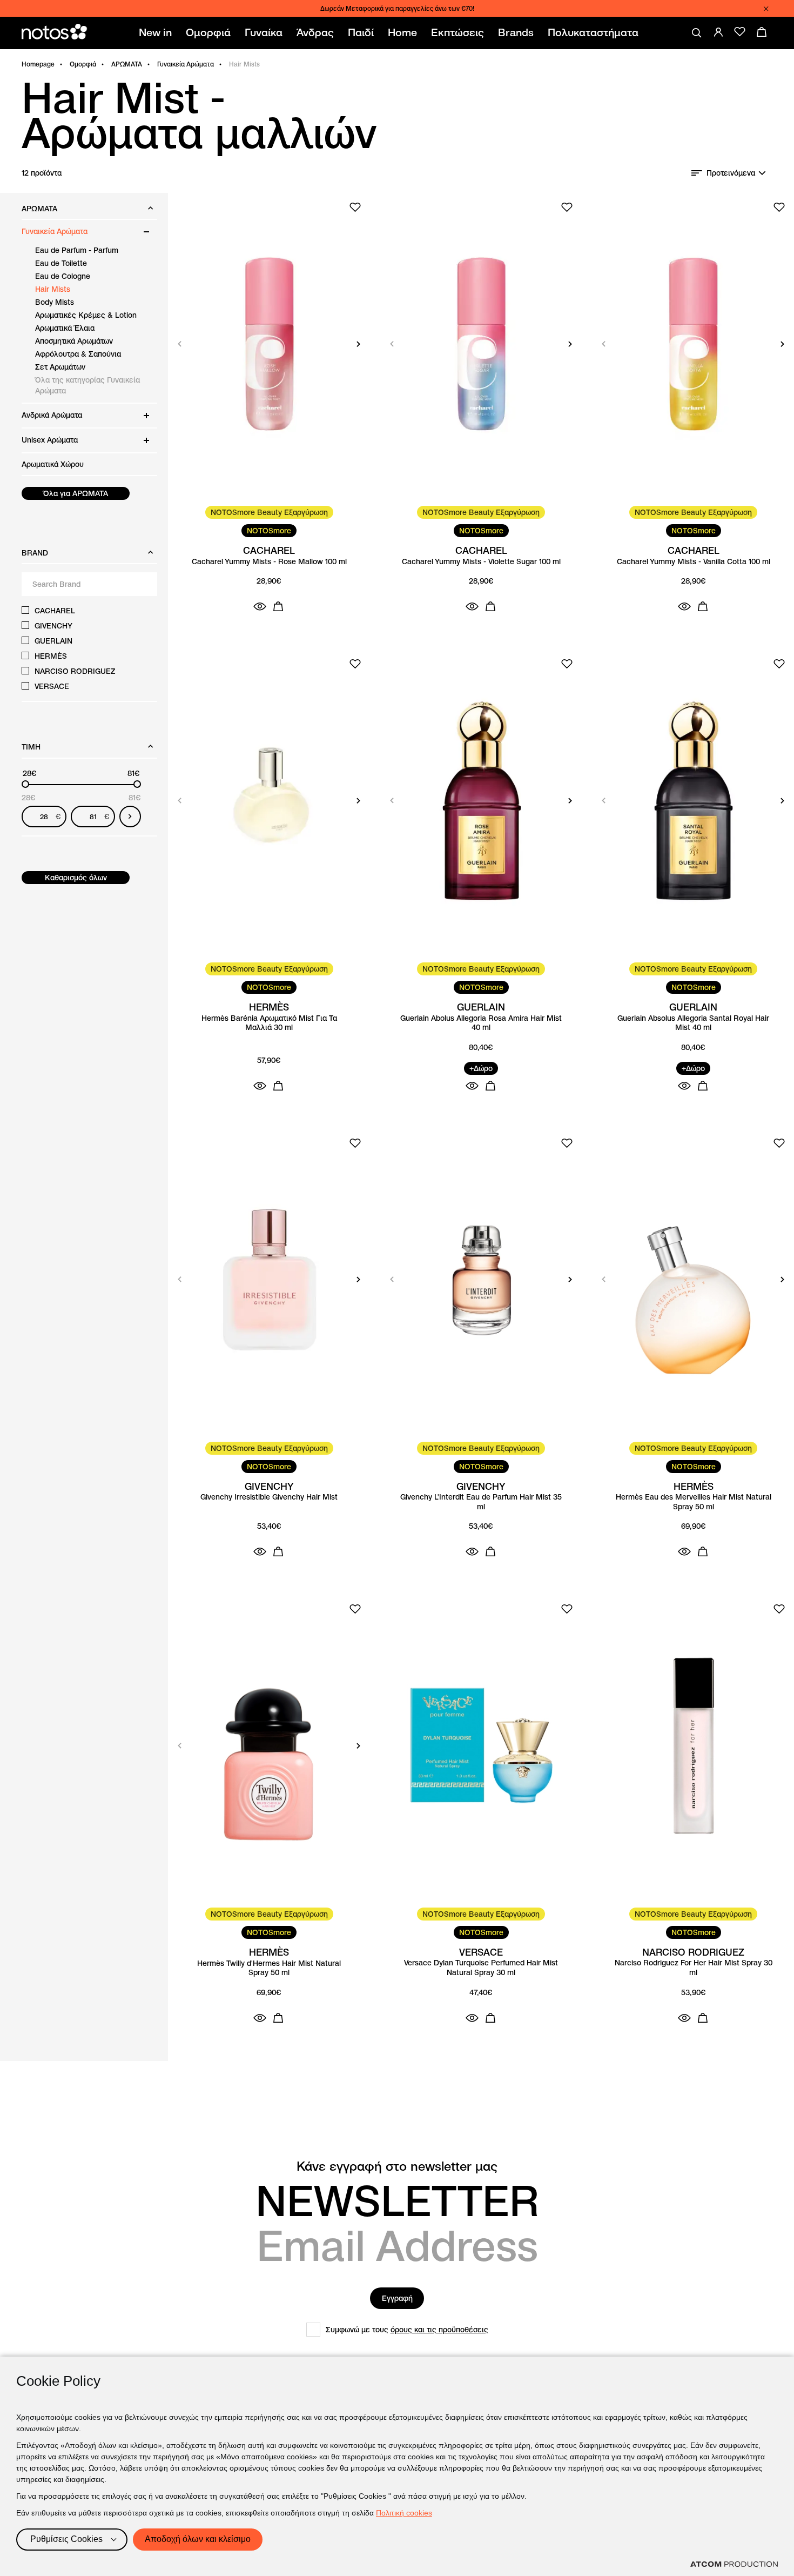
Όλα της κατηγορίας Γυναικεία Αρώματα (88, 385)
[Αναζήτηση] (697, 33)
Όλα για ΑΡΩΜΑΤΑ (76, 493)
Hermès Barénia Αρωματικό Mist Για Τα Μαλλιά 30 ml (269, 1023)
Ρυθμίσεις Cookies (66, 2539)
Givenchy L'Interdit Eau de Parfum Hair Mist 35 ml (481, 1502)
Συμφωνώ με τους (407, 2330)
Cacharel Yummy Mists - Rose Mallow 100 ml (269, 562)
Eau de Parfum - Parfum (77, 250)
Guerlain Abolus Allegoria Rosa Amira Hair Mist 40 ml (481, 1023)
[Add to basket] (278, 606)
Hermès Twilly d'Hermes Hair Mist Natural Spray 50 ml (269, 1968)
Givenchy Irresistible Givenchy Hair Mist (269, 1497)
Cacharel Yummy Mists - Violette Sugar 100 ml (481, 562)
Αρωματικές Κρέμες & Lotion (86, 315)
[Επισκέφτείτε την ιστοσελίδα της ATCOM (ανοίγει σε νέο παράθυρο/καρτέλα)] (734, 2564)
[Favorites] (740, 32)
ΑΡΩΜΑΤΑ (127, 64)
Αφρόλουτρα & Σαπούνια (78, 354)
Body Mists (55, 302)
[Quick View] (260, 606)
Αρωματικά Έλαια (65, 328)
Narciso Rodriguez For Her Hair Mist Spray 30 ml (694, 1968)
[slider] (25, 784)
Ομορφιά (83, 64)
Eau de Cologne (63, 276)
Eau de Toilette (61, 263)
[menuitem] (157, 33)
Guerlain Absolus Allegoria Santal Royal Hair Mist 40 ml (693, 1023)
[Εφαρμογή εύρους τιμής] (130, 817)
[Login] (718, 32)
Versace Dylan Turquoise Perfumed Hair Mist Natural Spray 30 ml (481, 1968)
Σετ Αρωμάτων (60, 367)
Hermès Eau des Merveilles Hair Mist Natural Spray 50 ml (694, 1502)
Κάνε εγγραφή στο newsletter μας (397, 2166)
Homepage (38, 64)
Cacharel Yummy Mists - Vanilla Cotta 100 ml (694, 562)
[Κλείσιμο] (766, 9)
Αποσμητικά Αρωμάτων (74, 341)
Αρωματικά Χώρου (53, 464)
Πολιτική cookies (404, 2513)
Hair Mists (53, 289)
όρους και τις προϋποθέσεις (439, 2330)
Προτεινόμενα (731, 173)
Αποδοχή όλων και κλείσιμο (198, 2539)
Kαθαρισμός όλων (76, 878)
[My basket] (762, 32)
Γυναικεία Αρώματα (186, 64)
